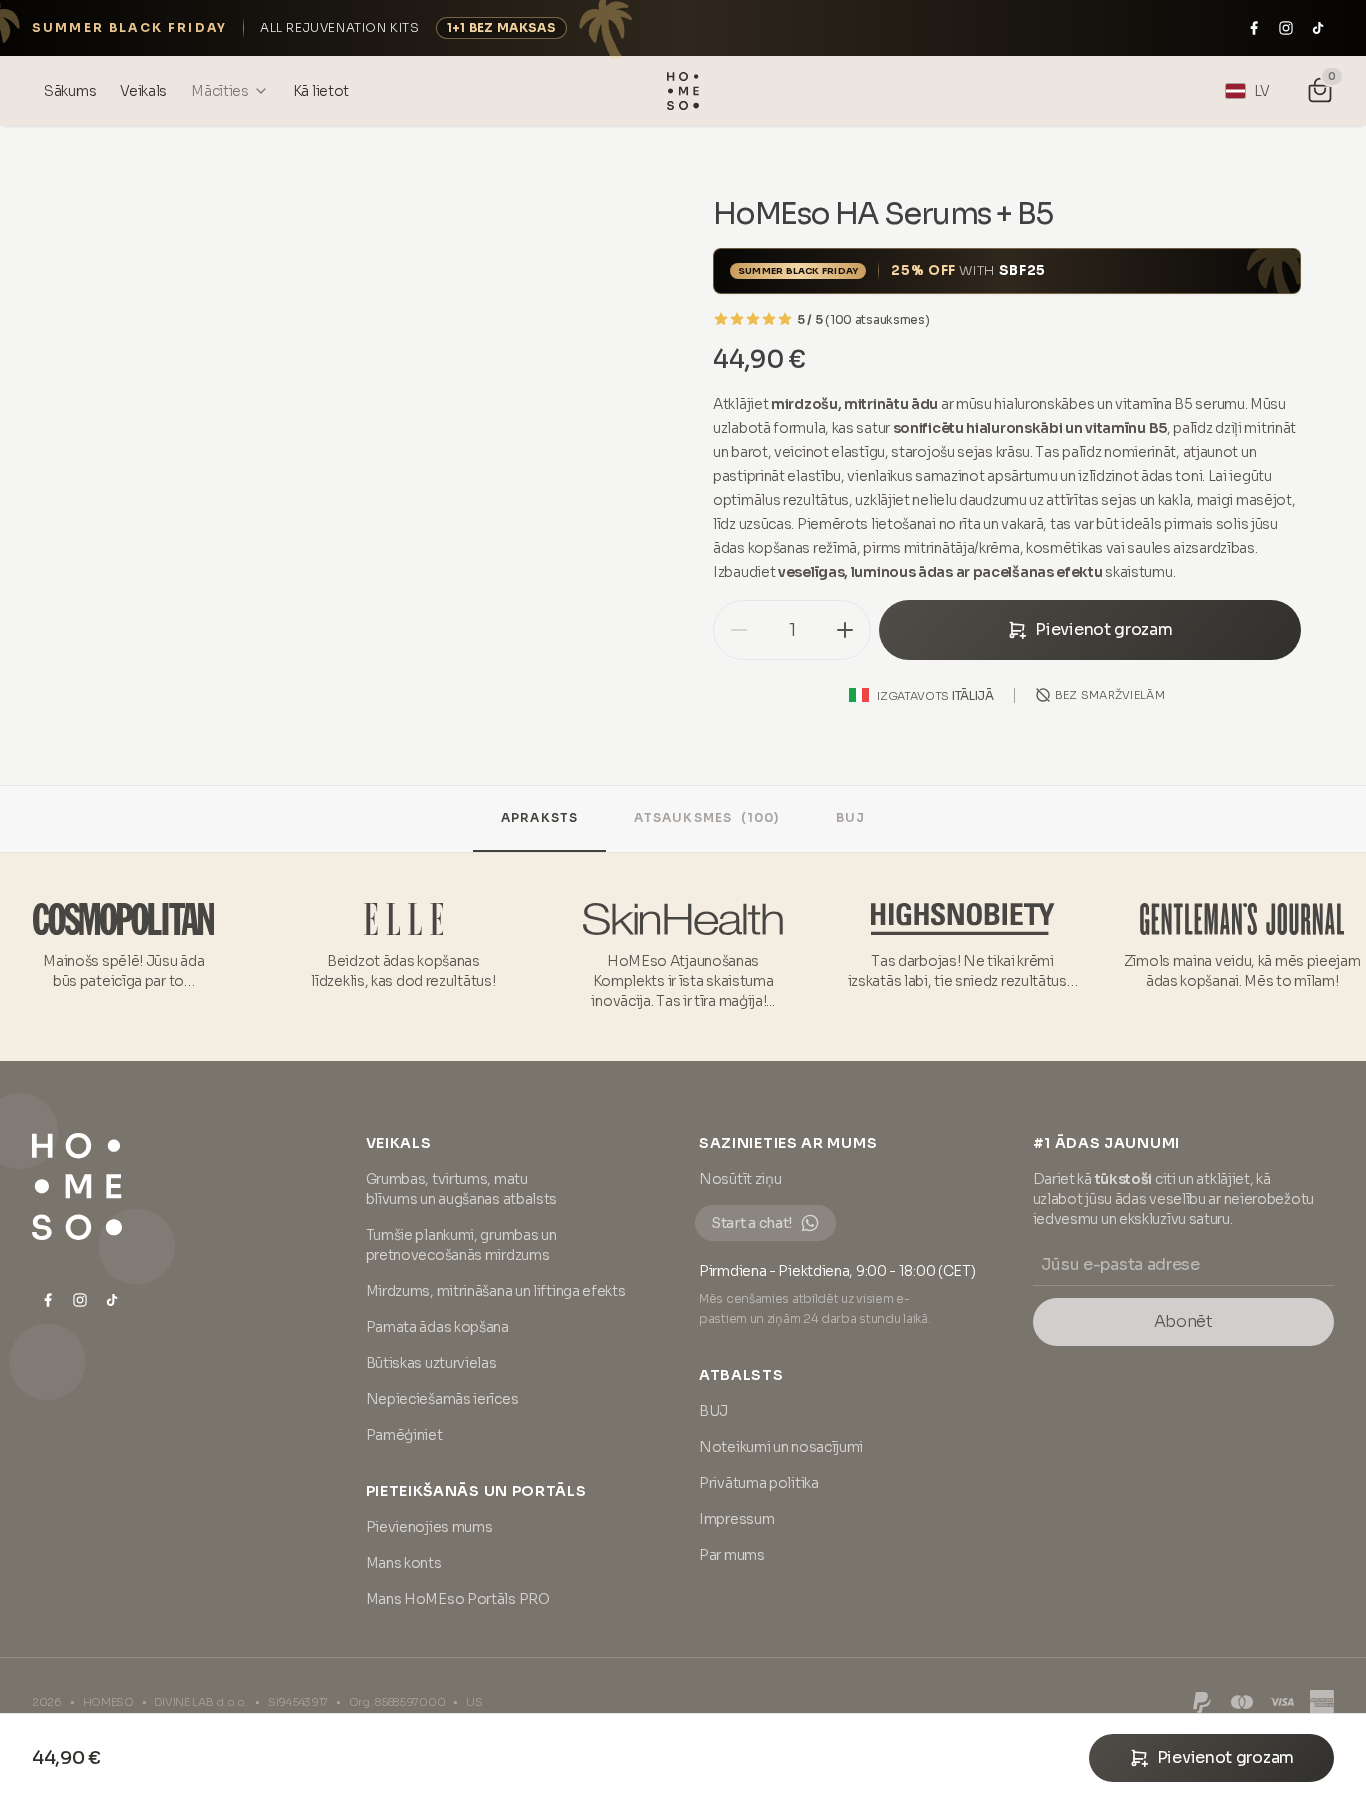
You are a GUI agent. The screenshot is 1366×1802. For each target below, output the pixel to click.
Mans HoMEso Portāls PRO (458, 1599)
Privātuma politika (759, 1483)
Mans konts (404, 1563)
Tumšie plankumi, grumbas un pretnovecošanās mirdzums (461, 1245)
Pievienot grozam (1103, 629)
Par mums (732, 1555)
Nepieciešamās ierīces (442, 1399)
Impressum (736, 1519)
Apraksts (540, 817)
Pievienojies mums (429, 1527)
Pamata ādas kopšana (437, 1327)
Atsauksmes (706, 817)
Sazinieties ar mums (788, 1143)
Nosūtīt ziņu (740, 1179)
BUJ (851, 817)
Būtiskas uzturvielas (431, 1363)
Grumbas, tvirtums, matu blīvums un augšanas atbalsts (462, 1189)
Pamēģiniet (404, 1435)
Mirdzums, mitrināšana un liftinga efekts (496, 1291)
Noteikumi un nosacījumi (781, 1447)
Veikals (399, 1143)
